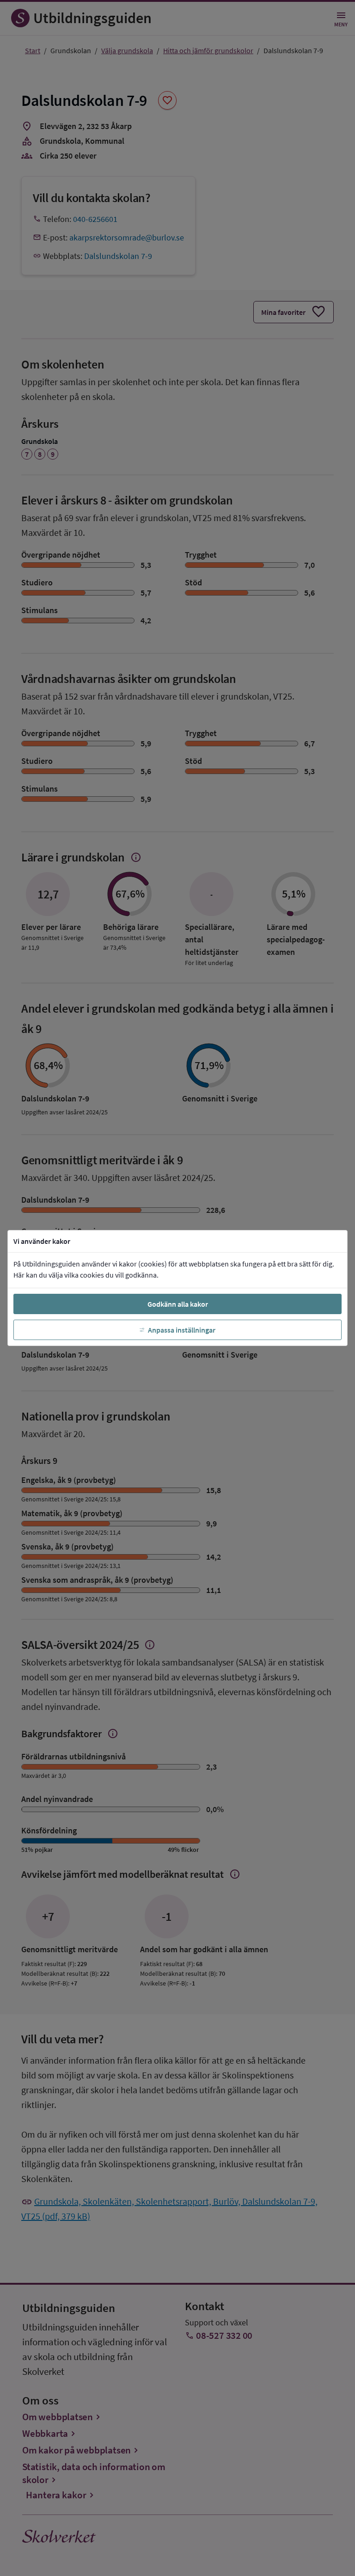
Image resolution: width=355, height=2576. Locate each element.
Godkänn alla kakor (178, 1304)
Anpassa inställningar (182, 1330)
